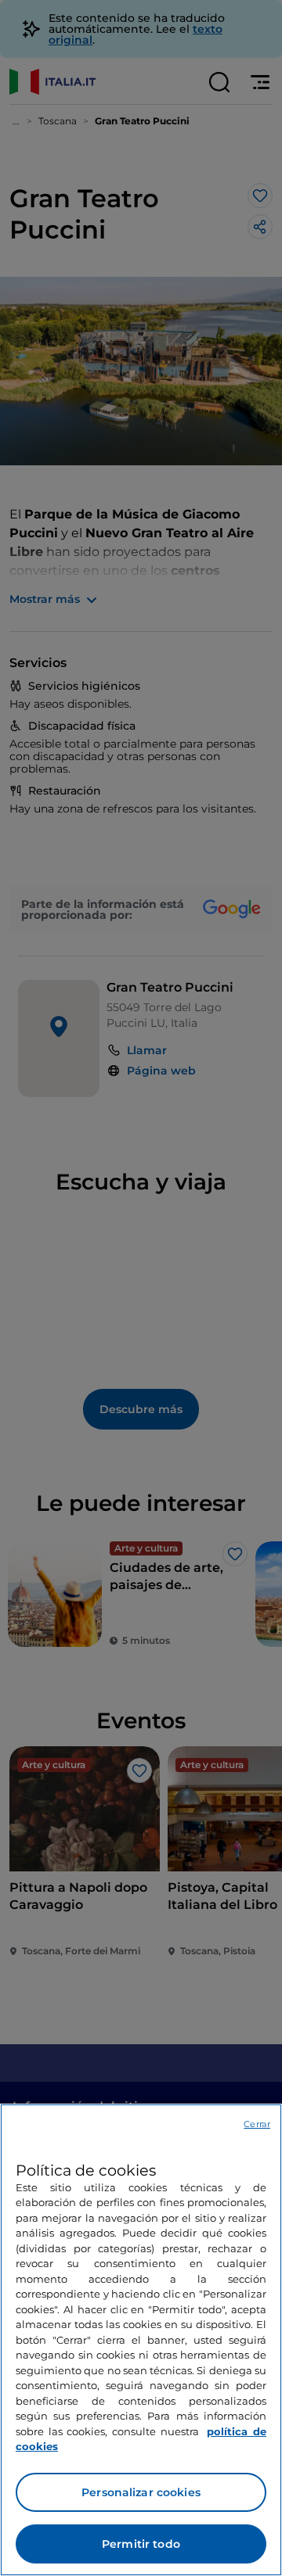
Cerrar (257, 2124)
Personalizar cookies (141, 2492)
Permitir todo (141, 2544)
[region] (141, 2340)
